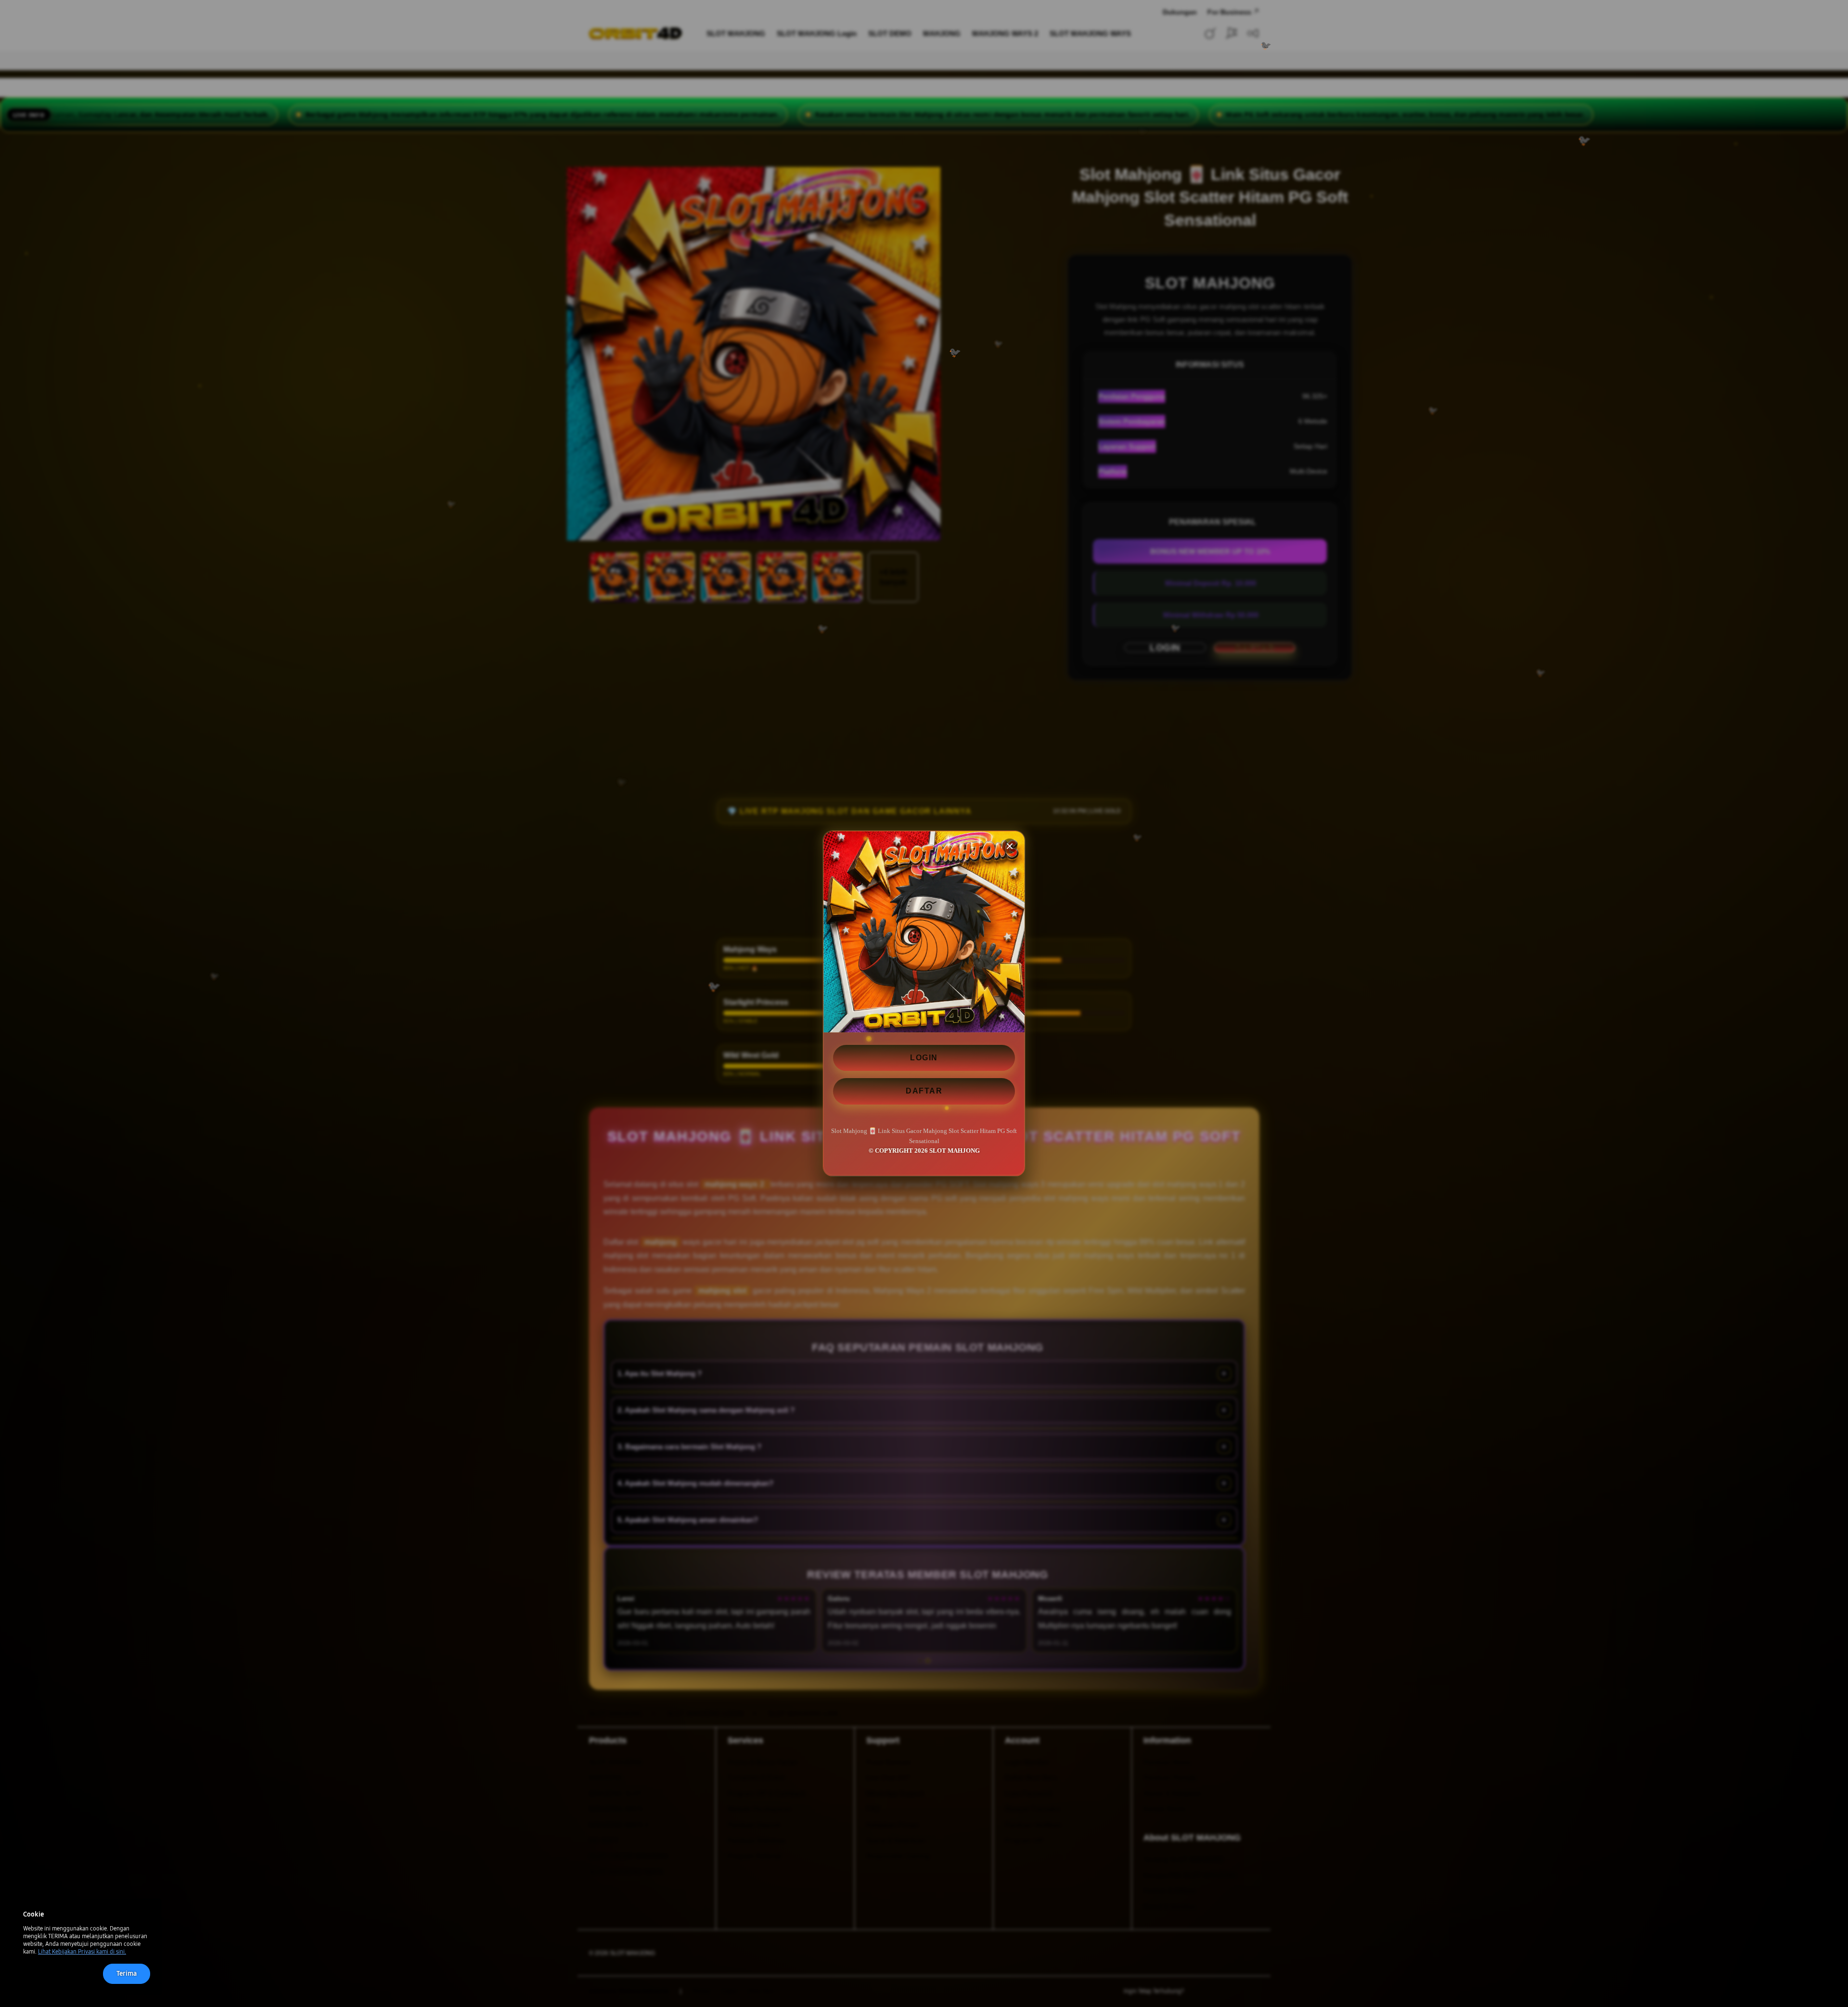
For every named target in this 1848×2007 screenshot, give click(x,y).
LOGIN (924, 1058)
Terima (127, 1974)
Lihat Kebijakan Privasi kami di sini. (82, 1952)
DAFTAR (924, 1091)
